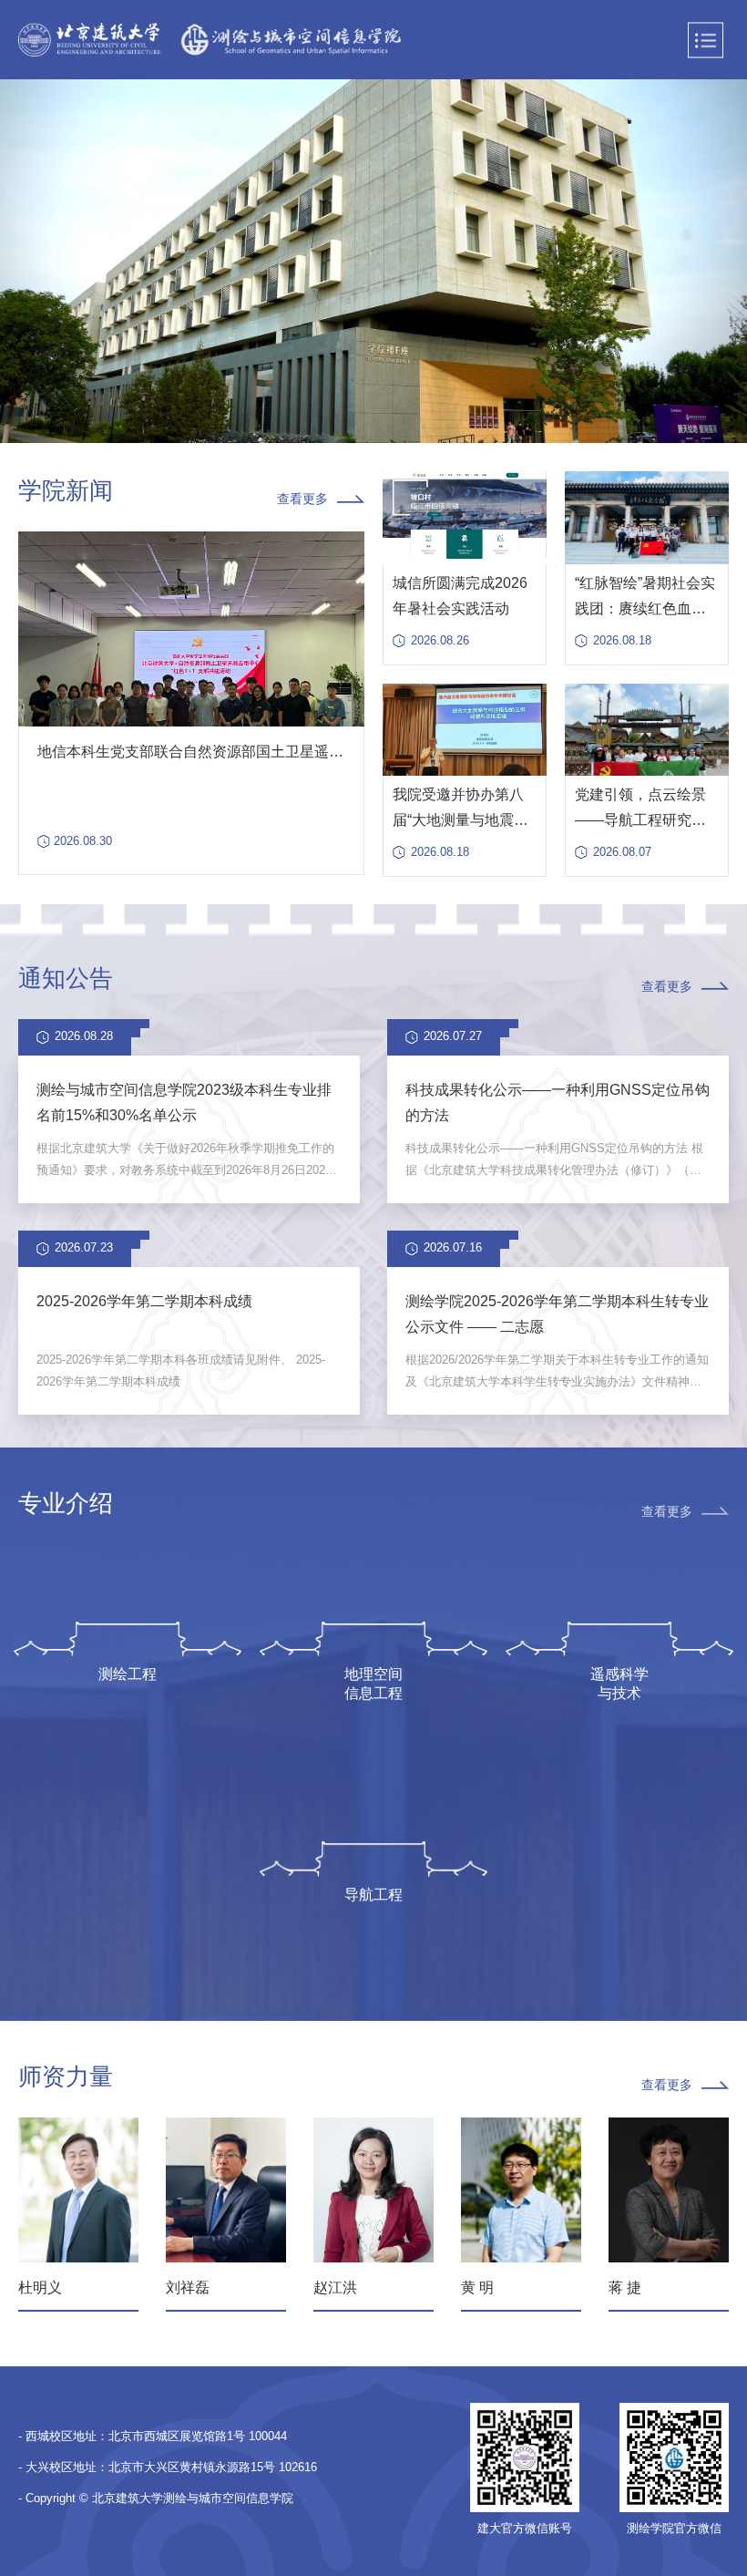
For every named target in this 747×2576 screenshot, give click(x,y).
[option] (373, 262)
